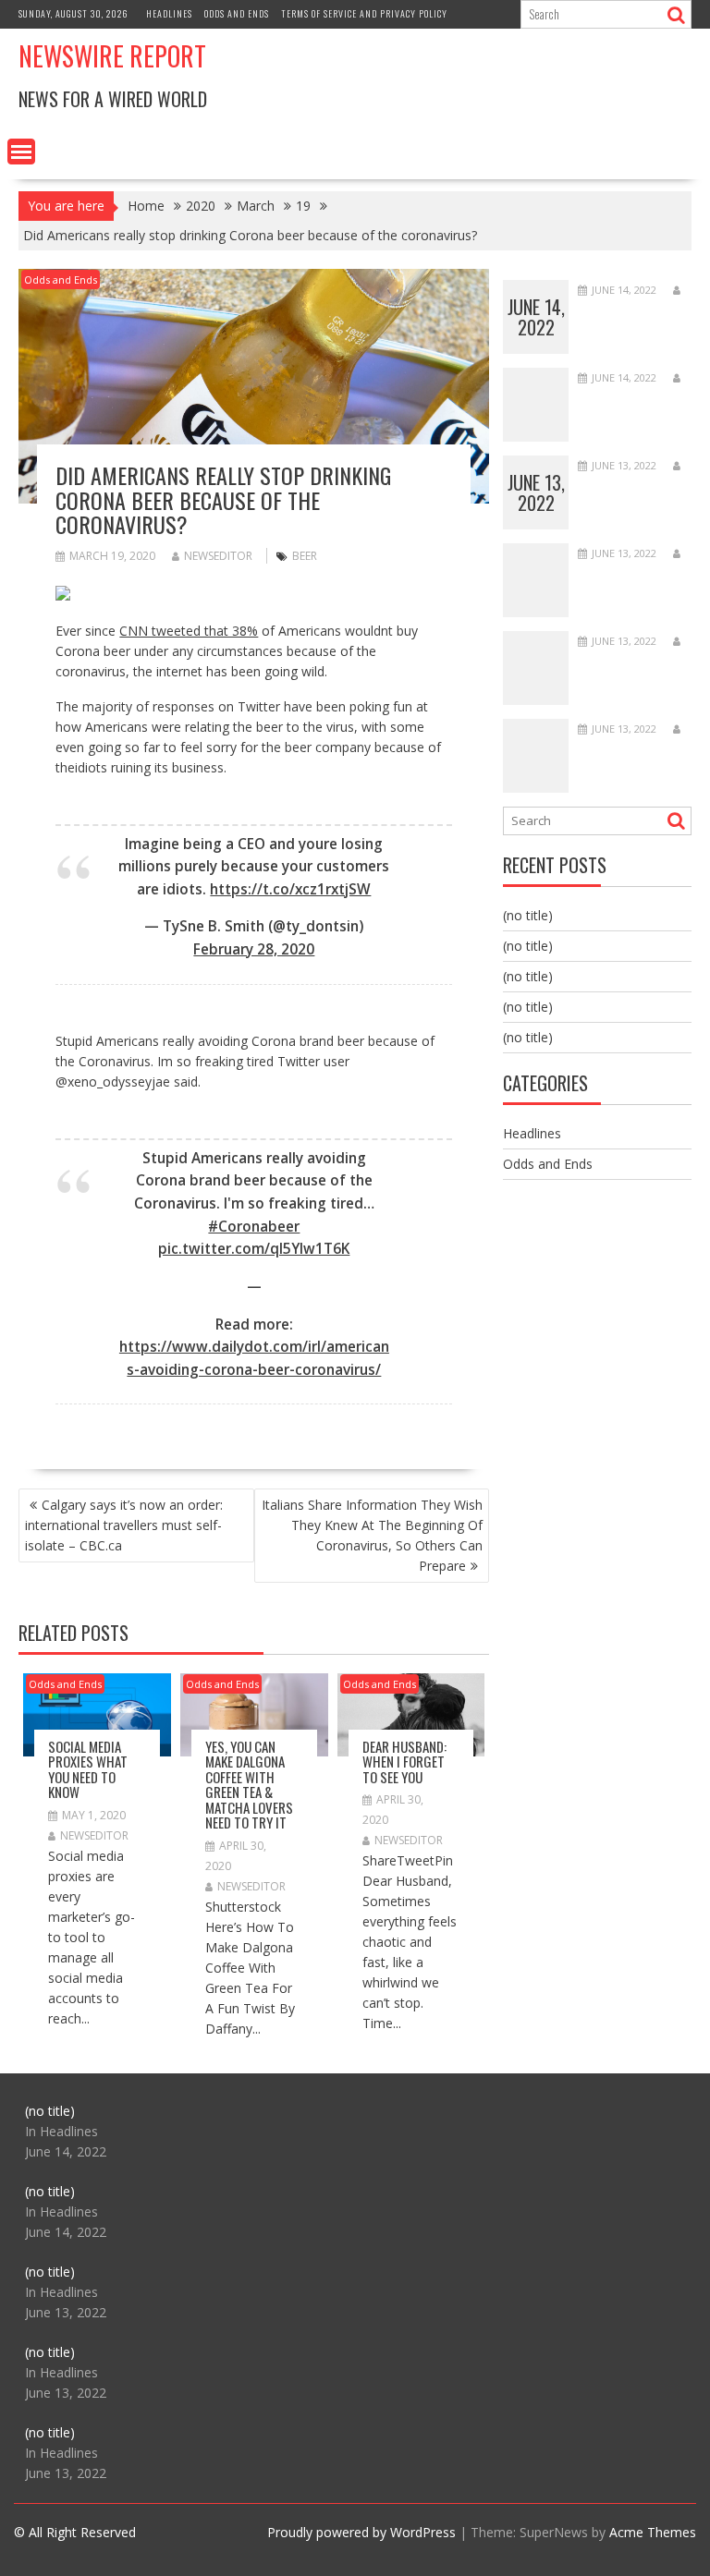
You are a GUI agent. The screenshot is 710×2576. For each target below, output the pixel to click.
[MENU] (21, 152)
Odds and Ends (237, 13)
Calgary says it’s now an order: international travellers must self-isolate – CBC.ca (124, 1525)
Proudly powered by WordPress (361, 2532)
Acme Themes (653, 2532)
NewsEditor (218, 556)
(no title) (528, 915)
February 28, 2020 (254, 949)
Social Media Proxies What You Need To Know (88, 1769)
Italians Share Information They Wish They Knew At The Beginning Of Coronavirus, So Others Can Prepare (372, 1535)
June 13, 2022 (536, 492)
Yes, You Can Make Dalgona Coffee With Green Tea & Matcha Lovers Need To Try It (249, 1785)
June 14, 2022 (536, 317)
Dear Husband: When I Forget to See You (404, 1762)
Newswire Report (112, 56)
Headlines (169, 13)
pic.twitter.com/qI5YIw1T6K (254, 1249)
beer (305, 556)
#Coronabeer (254, 1227)
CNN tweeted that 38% (189, 631)
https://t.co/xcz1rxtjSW (290, 889)
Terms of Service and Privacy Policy (364, 13)
